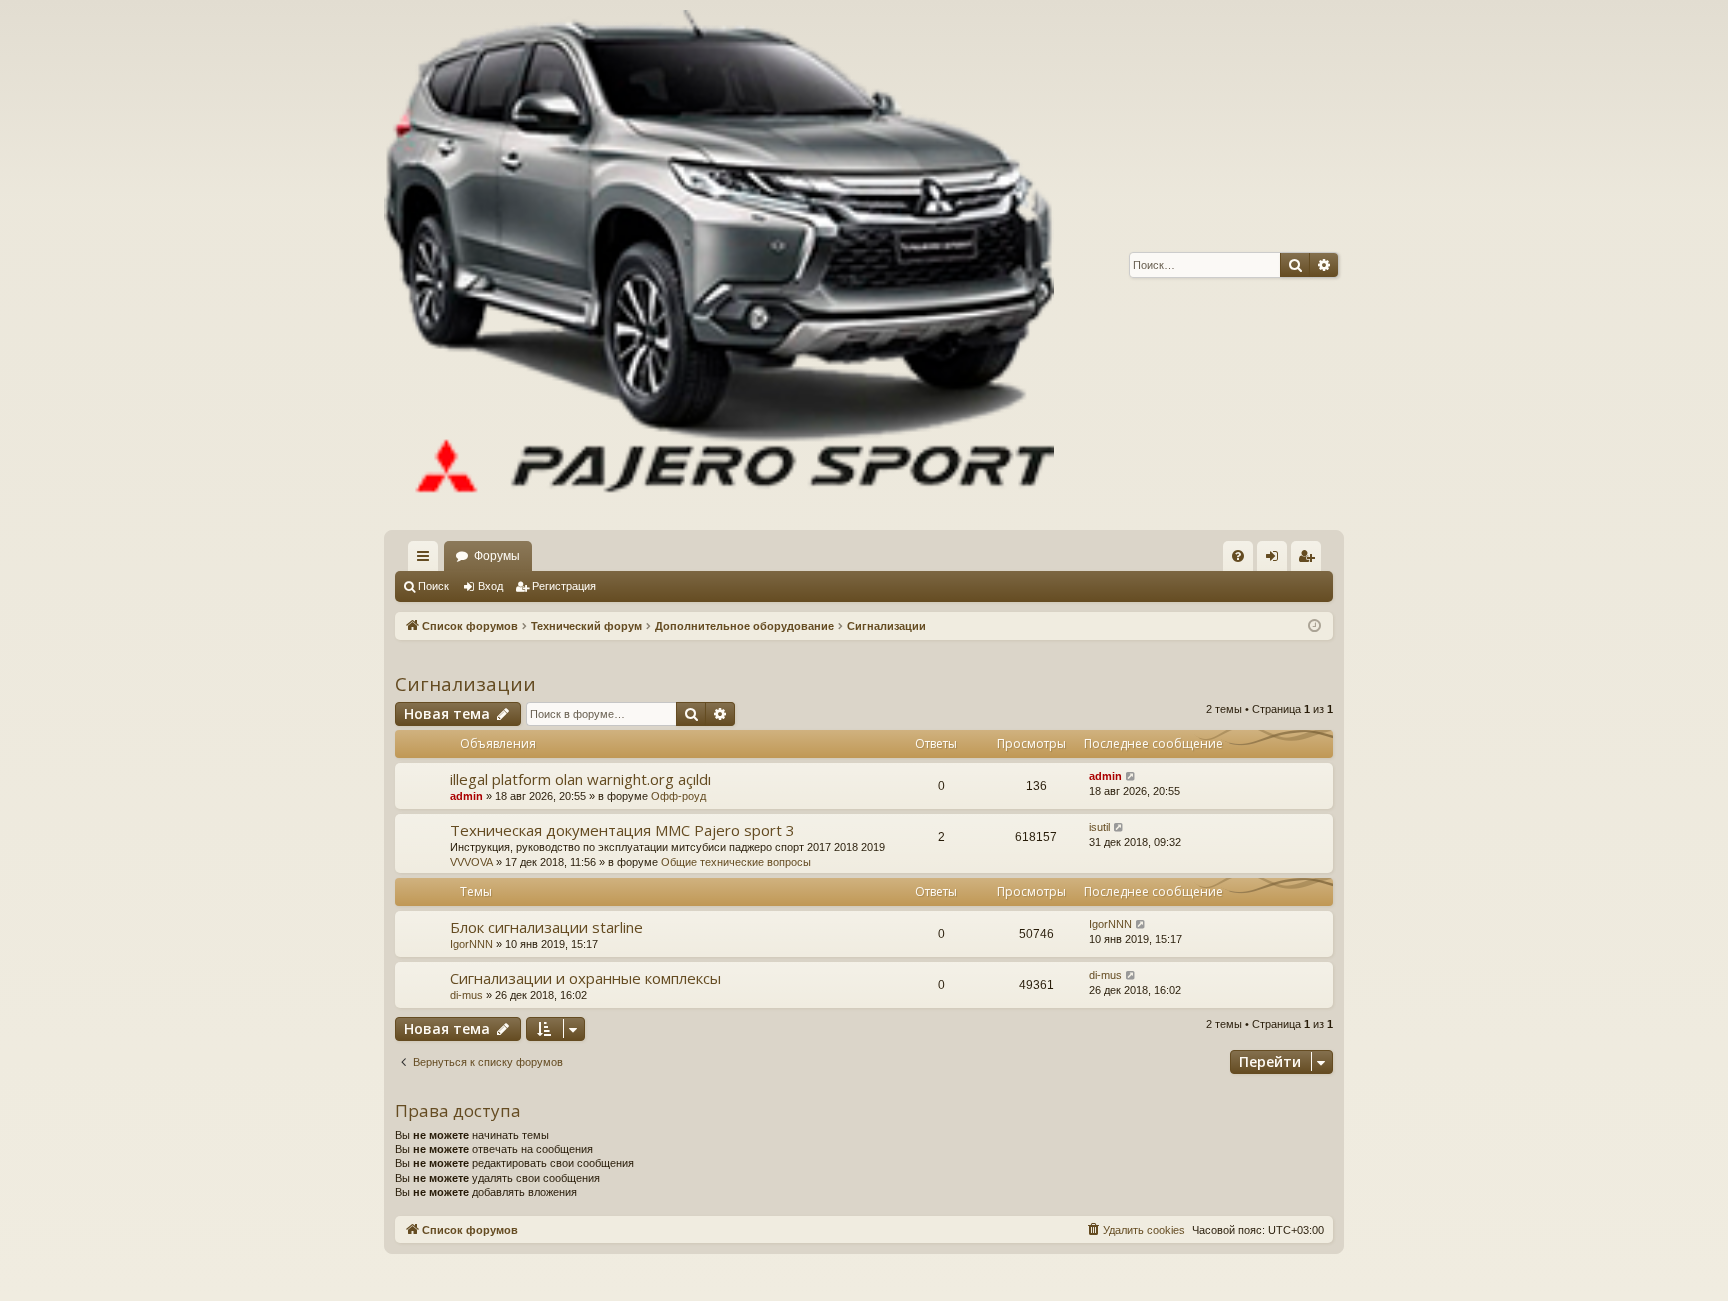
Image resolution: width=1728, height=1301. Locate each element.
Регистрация (564, 586)
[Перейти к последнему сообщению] (1131, 776)
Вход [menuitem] (1276, 560)
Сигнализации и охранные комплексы (585, 978)
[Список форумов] (719, 265)
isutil (1099, 827)
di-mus (466, 995)
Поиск (433, 586)
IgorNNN (471, 944)
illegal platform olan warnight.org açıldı (580, 779)
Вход (490, 586)
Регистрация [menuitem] (1310, 560)
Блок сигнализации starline (546, 927)
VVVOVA (471, 862)
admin (466, 796)
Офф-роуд (678, 796)
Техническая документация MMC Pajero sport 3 (622, 830)
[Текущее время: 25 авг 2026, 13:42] (1314, 626)
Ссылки (427, 560)
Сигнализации (465, 684)
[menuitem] (1238, 556)
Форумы (497, 556)
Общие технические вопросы (736, 862)
